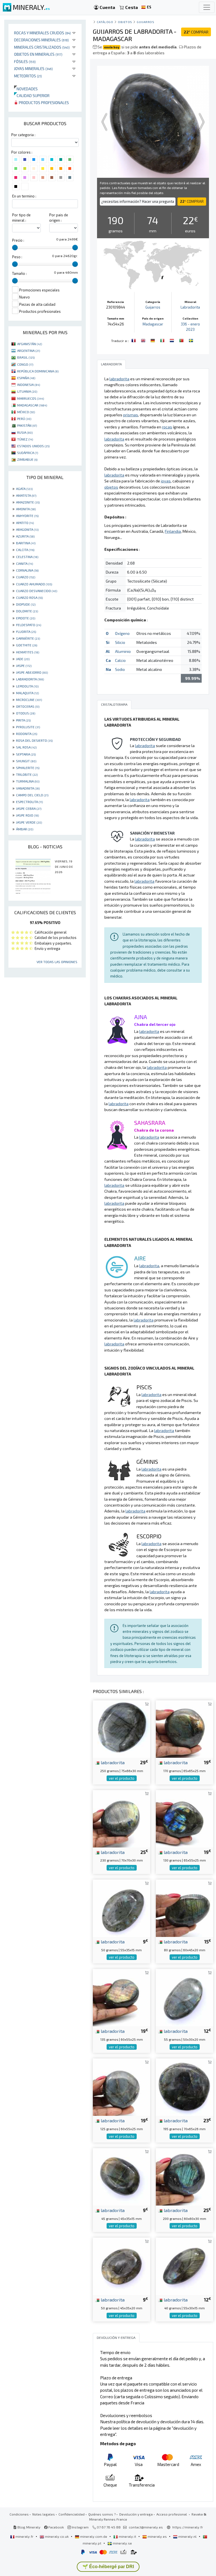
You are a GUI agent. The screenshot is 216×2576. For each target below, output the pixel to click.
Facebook (56, 2527)
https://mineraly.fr (188, 2527)
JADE (23, 659)
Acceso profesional (172, 2514)
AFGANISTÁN (30, 344)
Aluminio (123, 651)
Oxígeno (122, 633)
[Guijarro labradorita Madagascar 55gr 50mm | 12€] (184, 1997)
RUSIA (25, 432)
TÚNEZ (25, 439)
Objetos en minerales (38, 54)
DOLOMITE (27, 611)
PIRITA (23, 720)
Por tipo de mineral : (21, 218)
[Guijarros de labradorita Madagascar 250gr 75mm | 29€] (121, 1728)
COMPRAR (196, 32)
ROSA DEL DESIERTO (34, 740)
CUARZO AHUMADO (34, 584)
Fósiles (25, 61)
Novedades (26, 89)
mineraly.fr (24, 2536)
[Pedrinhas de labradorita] (182, 340)
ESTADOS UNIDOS (33, 446)
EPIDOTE (26, 618)
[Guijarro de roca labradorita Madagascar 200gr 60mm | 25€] (184, 2176)
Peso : (17, 257)
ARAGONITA (27, 529)
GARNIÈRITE (28, 638)
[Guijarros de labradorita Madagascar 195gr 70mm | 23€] (184, 2086)
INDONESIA (29, 385)
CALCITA (25, 550)
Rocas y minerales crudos (42, 33)
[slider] (15, 248)
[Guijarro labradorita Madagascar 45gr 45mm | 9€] (121, 2176)
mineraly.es (157, 2536)
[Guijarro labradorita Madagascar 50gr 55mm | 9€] (121, 1908)
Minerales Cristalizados (42, 47)
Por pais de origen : (59, 218)
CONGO (25, 364)
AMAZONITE (28, 502)
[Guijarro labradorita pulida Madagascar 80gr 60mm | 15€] (184, 1908)
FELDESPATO (29, 625)
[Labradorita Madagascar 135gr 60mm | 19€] (121, 1997)
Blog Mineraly (29, 2527)
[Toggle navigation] (207, 7)
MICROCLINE (29, 700)
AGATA (24, 489)
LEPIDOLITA (27, 686)
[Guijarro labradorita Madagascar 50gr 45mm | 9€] (121, 2266)
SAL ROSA (26, 747)
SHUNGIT (26, 761)
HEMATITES (28, 652)
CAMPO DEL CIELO (32, 795)
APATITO (25, 523)
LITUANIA (27, 391)
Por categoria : (23, 135)
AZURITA (25, 536)
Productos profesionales (43, 103)
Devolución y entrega (136, 2514)
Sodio (120, 669)
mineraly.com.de (94, 2536)
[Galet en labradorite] (134, 340)
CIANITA (24, 563)
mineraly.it (127, 2536)
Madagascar (153, 324)
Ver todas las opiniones (57, 962)
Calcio (120, 660)
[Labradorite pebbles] (144, 340)
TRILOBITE (27, 774)
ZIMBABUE (27, 459)
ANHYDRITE (27, 516)
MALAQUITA (27, 693)
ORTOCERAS (28, 706)
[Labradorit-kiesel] (153, 340)
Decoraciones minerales (41, 40)
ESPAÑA (26, 378)
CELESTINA (27, 557)
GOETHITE (27, 645)
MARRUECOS (31, 398)
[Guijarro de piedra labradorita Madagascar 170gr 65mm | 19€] (184, 1728)
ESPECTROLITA (29, 802)
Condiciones (19, 2514)
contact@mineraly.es (146, 2527)
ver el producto (122, 1778)
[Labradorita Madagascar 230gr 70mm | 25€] (121, 1818)
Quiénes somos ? (102, 2514)
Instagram (80, 2527)
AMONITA (26, 509)
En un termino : (24, 196)
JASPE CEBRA (29, 808)
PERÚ (24, 419)
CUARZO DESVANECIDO (37, 591)
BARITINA (26, 543)
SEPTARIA (26, 754)
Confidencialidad (72, 2514)
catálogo (105, 22)
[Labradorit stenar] (191, 340)
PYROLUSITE (28, 727)
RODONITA (27, 734)
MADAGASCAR (32, 405)
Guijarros (145, 22)
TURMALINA (28, 781)
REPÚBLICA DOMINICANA (38, 371)
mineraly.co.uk (57, 2536)
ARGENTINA (29, 350)
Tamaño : (19, 273)
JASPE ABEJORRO (32, 672)
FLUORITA (26, 631)
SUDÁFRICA (28, 453)
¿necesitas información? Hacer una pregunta (138, 201)
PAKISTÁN (27, 425)
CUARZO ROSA (29, 597)
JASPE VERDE (29, 822)
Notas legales (44, 2514)
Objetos (125, 22)
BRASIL (26, 357)
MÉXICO (26, 412)
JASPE (24, 666)
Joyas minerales (33, 68)
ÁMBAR (25, 829)
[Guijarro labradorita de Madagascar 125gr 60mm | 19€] (121, 2086)
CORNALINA (27, 570)
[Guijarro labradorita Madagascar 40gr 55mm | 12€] (184, 2266)
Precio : (18, 240)
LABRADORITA (30, 679)
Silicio (120, 642)
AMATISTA (26, 495)
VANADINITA (28, 788)
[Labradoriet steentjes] (172, 340)
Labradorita (190, 307)
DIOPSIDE (26, 604)
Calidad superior (32, 95)
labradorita (112, 1762)
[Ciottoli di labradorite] (163, 340)
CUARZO (26, 577)
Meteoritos (28, 76)
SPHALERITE (28, 768)
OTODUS (26, 713)
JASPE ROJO (27, 815)
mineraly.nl (187, 2536)
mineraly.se (122, 2543)
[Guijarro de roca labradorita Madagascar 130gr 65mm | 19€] (184, 1818)
